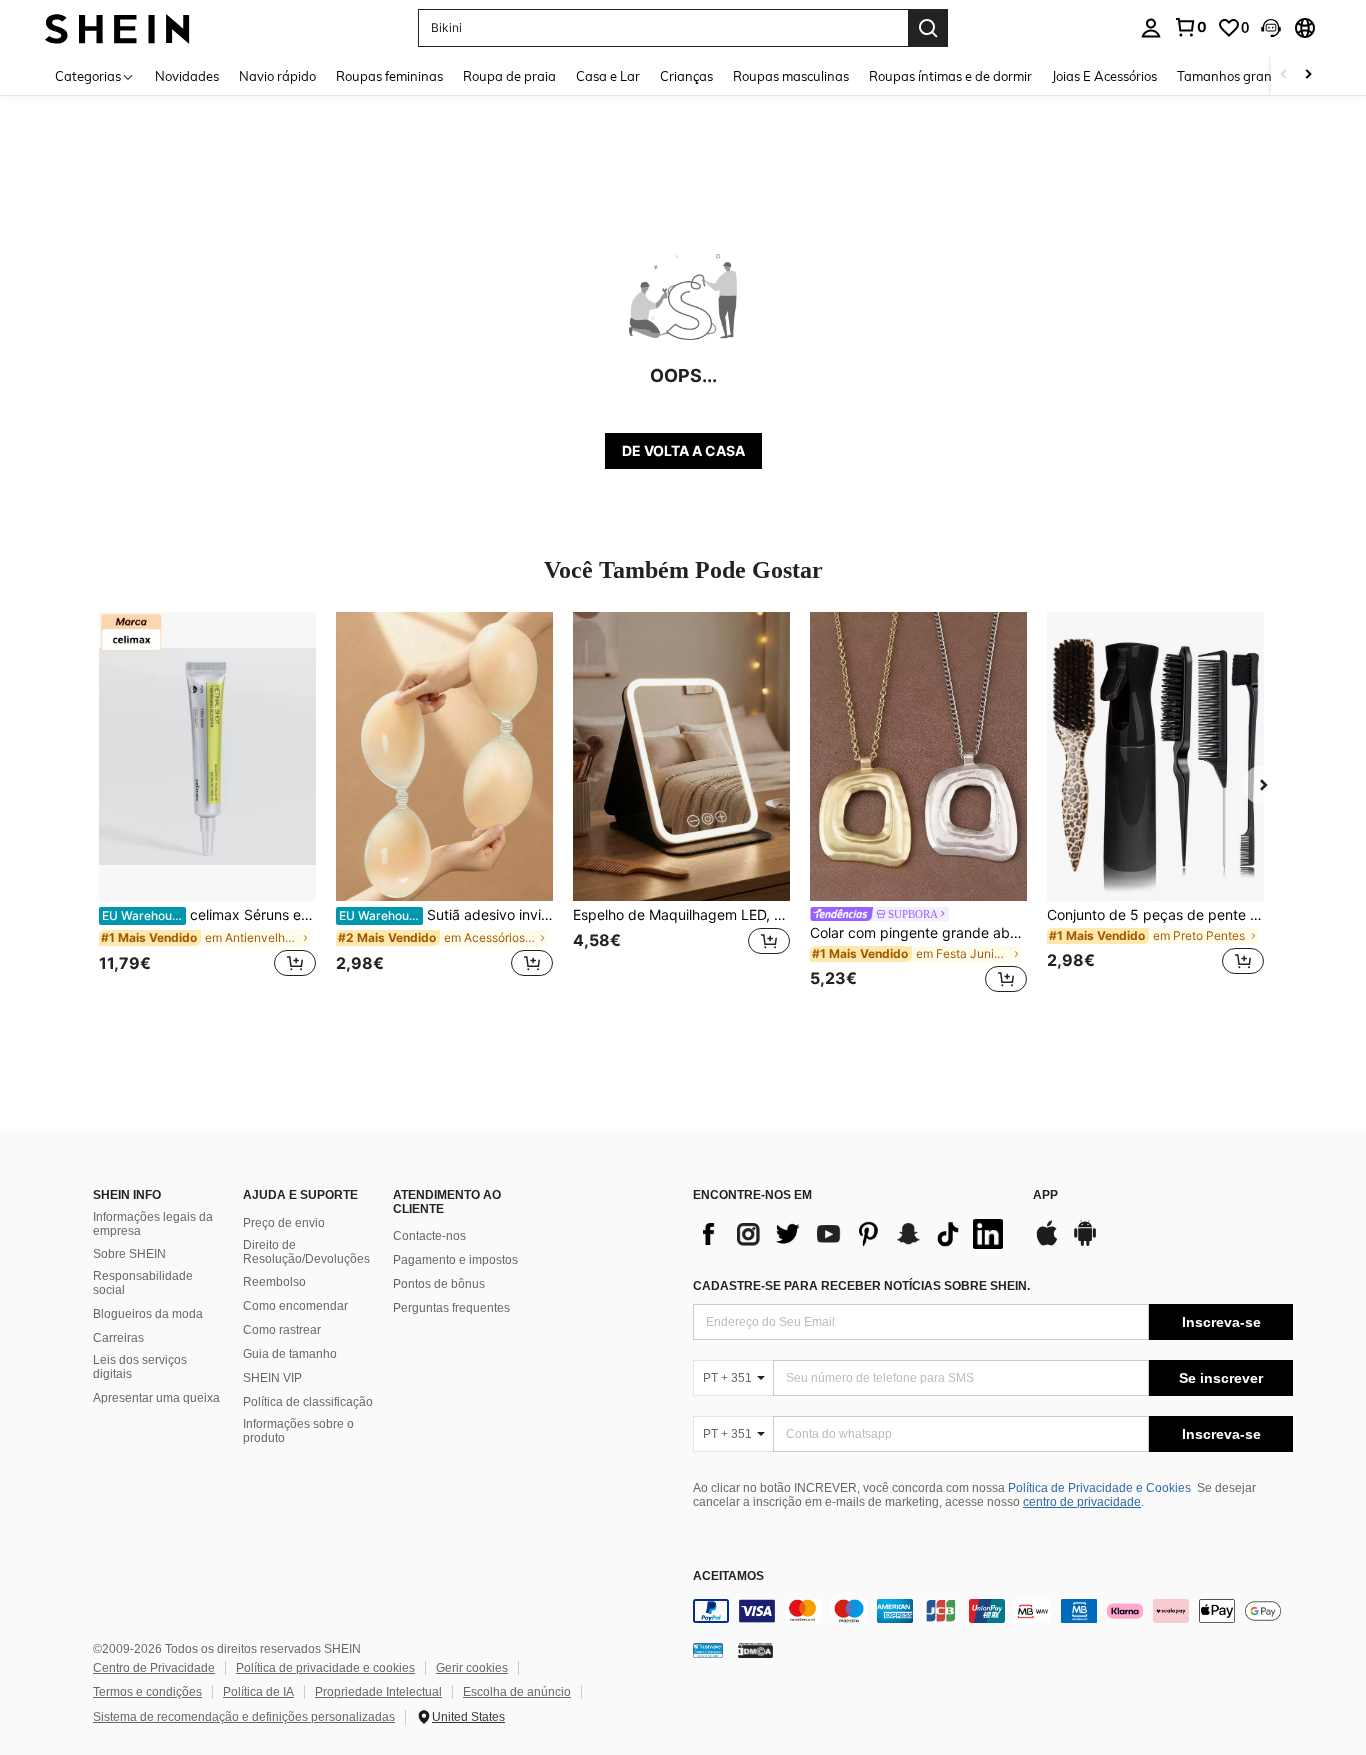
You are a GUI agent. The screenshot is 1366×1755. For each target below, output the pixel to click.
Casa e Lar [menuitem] (608, 76)
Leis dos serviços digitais (140, 1367)
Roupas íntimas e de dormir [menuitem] (950, 76)
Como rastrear (282, 1330)
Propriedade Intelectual (378, 1692)
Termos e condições (147, 1692)
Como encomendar (295, 1306)
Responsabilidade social (143, 1283)
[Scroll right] (1308, 75)
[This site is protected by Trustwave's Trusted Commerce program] (708, 1649)
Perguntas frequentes (451, 1308)
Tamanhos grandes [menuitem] (1235, 76)
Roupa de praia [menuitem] (509, 76)
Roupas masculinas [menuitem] (791, 76)
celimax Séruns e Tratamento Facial (209, 915)
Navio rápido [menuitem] (277, 76)
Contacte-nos (429, 1236)
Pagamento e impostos (455, 1260)
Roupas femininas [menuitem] (389, 76)
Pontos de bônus (439, 1284)
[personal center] (1151, 28)
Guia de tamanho (290, 1354)
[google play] (1085, 1243)
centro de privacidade (1082, 1502)
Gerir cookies (472, 1668)
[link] (1190, 27)
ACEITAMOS (728, 1576)
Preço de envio (284, 1223)
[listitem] (207, 805)
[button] (1271, 28)
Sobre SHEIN (129, 1254)
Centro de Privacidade (154, 1668)
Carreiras (118, 1338)
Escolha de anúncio (517, 1692)
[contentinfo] (993, 1611)
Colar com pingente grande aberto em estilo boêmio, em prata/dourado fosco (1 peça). (918, 933)
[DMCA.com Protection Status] (755, 1649)
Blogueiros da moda (148, 1314)
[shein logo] (117, 27)
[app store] (1047, 1243)
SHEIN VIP (272, 1378)
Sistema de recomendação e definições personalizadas (244, 1717)
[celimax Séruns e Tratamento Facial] (207, 756)
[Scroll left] (1284, 75)
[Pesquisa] (928, 28)
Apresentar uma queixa (156, 1398)
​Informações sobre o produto (298, 1431)
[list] (853, 1234)
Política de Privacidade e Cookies (1099, 1488)
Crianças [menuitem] (686, 76)
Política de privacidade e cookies (325, 1668)
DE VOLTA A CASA (683, 450)
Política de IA (258, 1692)
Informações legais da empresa (153, 1224)
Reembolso (274, 1282)
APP (1045, 1195)
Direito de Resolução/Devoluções (306, 1252)
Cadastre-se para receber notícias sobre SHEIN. (861, 1286)
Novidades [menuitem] (187, 76)
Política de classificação (308, 1402)
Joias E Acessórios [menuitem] (1104, 76)
